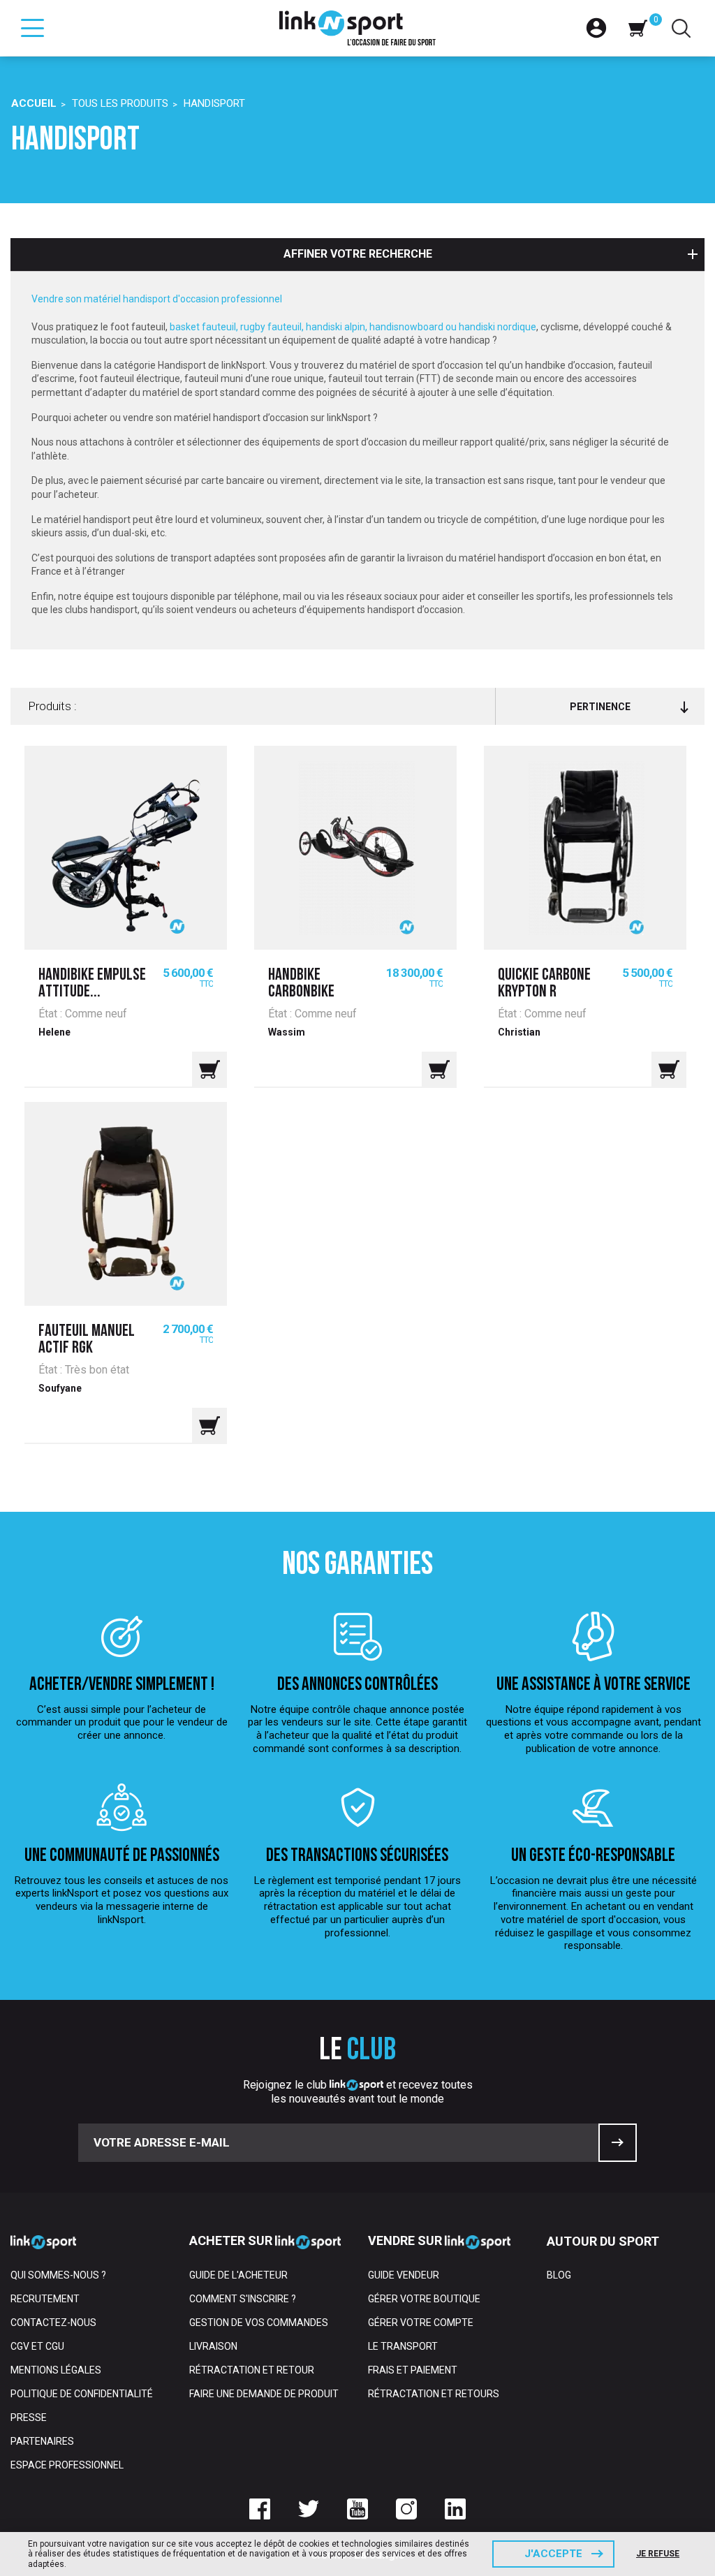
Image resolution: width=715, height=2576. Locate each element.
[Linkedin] (455, 2509)
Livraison (213, 2346)
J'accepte (553, 2554)
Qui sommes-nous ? (58, 2275)
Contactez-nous (53, 2323)
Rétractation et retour (252, 2370)
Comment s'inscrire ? (243, 2299)
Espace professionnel (67, 2465)
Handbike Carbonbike (301, 984)
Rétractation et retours (434, 2394)
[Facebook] (260, 2509)
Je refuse (658, 2554)
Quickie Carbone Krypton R (544, 984)
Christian (519, 1032)
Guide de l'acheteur (238, 2275)
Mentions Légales (56, 2370)
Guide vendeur (404, 2275)
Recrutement (45, 2299)
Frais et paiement (413, 2370)
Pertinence (600, 707)
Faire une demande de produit (264, 2394)
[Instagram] (406, 2509)
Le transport (403, 2346)
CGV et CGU (37, 2346)
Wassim (287, 1032)
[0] (637, 28)
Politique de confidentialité (82, 2394)
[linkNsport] (358, 28)
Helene (54, 1032)
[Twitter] (309, 2509)
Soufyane (60, 1388)
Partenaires (42, 2441)
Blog (559, 2275)
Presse (29, 2417)
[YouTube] (357, 2509)
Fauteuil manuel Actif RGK (87, 1340)
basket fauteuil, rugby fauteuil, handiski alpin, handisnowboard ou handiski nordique (353, 327)
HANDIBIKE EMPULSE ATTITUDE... (92, 984)
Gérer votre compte (421, 2323)
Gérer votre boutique (424, 2299)
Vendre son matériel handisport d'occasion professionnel (157, 299)
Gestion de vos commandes (259, 2323)
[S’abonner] (618, 2143)
